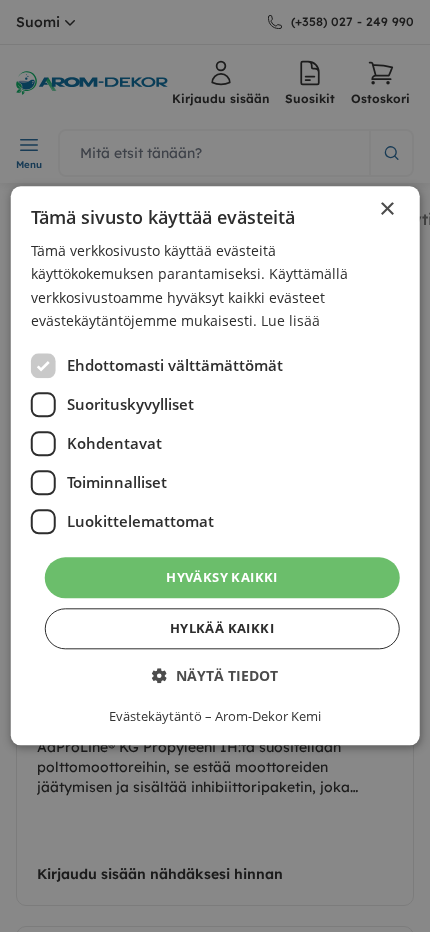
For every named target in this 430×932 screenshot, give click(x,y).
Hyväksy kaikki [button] (222, 577)
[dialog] (215, 465)
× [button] (386, 209)
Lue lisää (290, 320)
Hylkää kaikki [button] (222, 629)
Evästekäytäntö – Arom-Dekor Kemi (215, 717)
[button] (215, 676)
